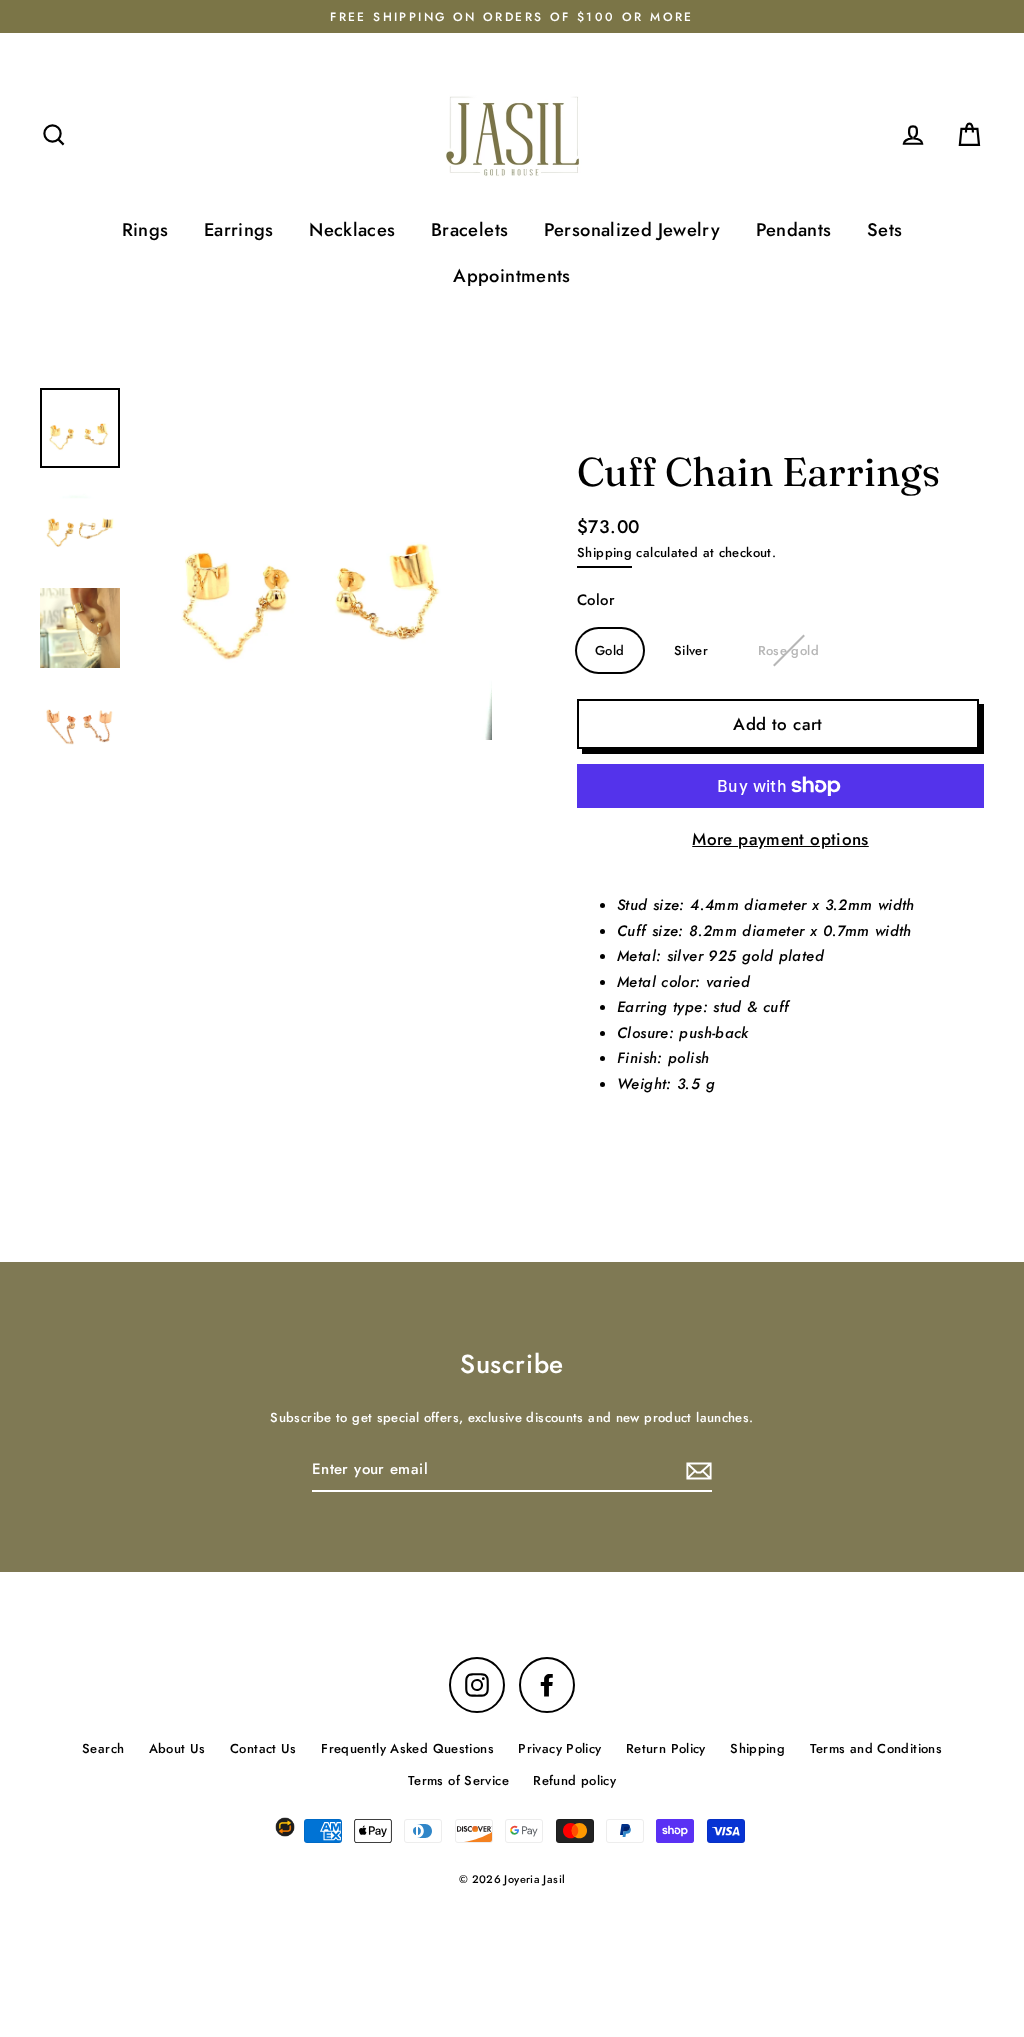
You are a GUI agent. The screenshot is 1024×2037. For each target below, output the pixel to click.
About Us (177, 1748)
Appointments (512, 275)
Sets (885, 229)
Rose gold (788, 650)
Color (596, 600)
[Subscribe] (696, 1471)
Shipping (604, 552)
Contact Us (263, 1748)
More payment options (780, 839)
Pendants (794, 229)
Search (103, 1748)
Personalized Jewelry (632, 229)
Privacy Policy (559, 1748)
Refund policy (574, 1780)
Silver (691, 650)
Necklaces (352, 229)
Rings (145, 229)
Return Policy (666, 1748)
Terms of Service (458, 1780)
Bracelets (469, 229)
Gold (610, 650)
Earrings (239, 229)
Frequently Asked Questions (407, 1748)
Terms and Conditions (876, 1748)
